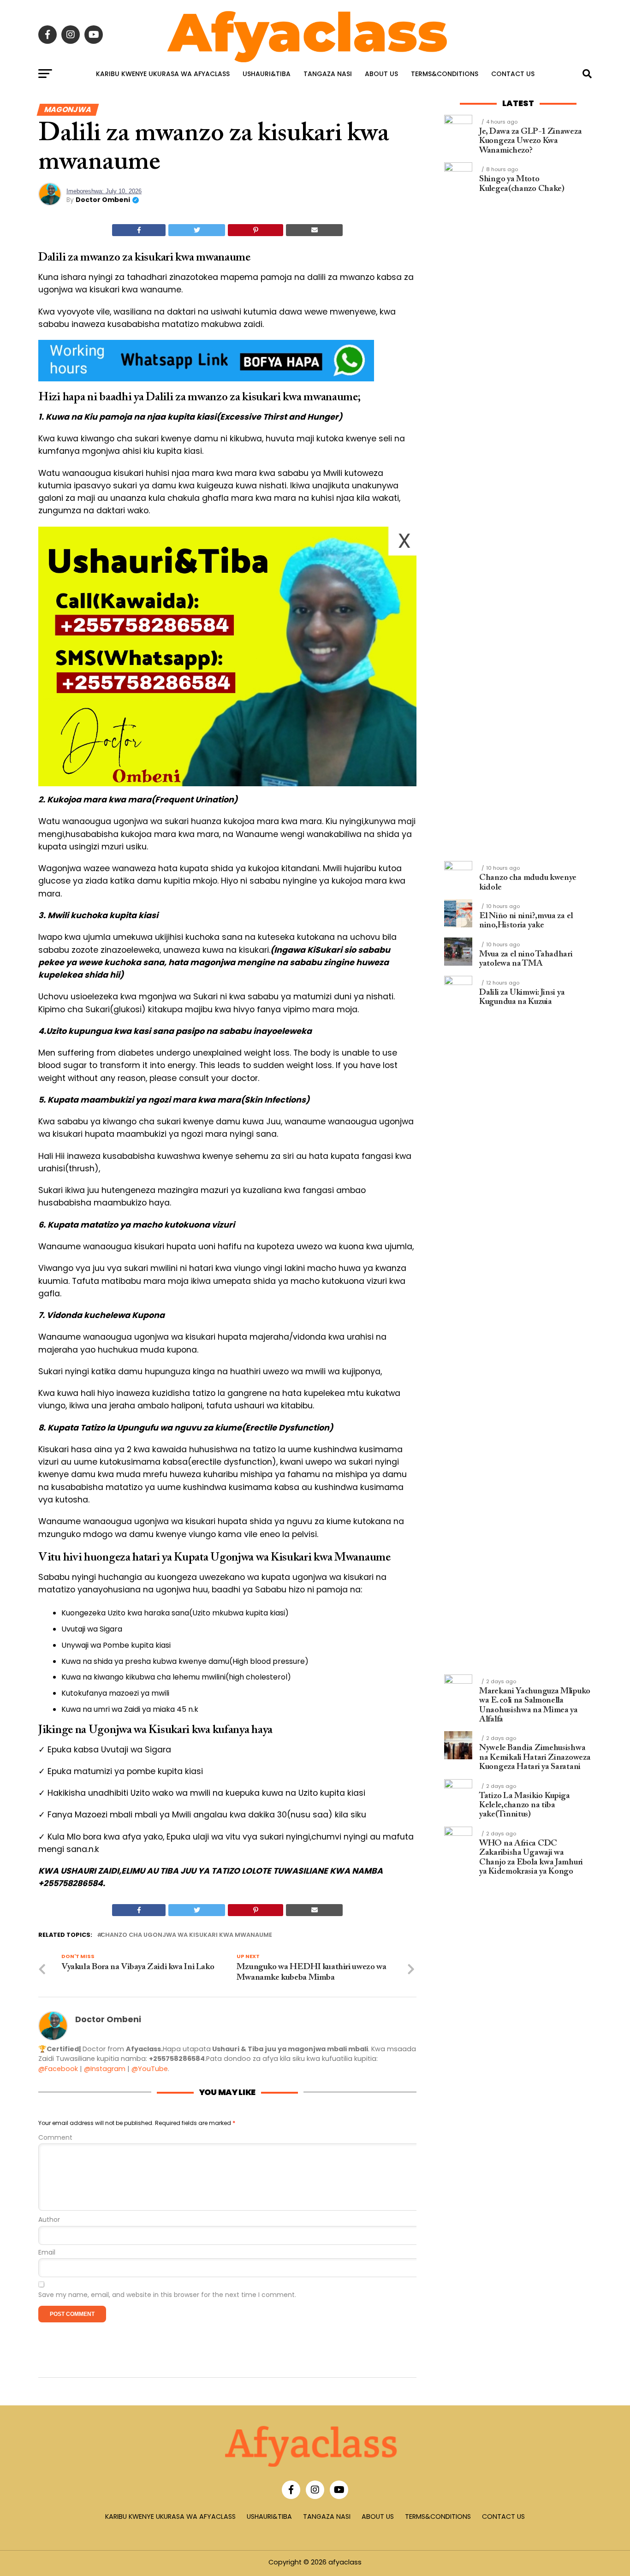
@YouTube (150, 2069)
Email (47, 2253)
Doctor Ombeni (103, 200)
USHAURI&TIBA (267, 74)
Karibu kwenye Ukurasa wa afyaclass (163, 74)
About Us (381, 74)
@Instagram (105, 2069)
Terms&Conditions (445, 74)
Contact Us (513, 74)
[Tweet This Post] (197, 230)
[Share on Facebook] (139, 230)
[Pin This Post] (256, 230)
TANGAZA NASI (328, 74)
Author (49, 2220)
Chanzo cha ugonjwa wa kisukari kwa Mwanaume (186, 1935)
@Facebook (58, 2069)
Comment (55, 2138)
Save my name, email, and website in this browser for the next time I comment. (167, 2295)
